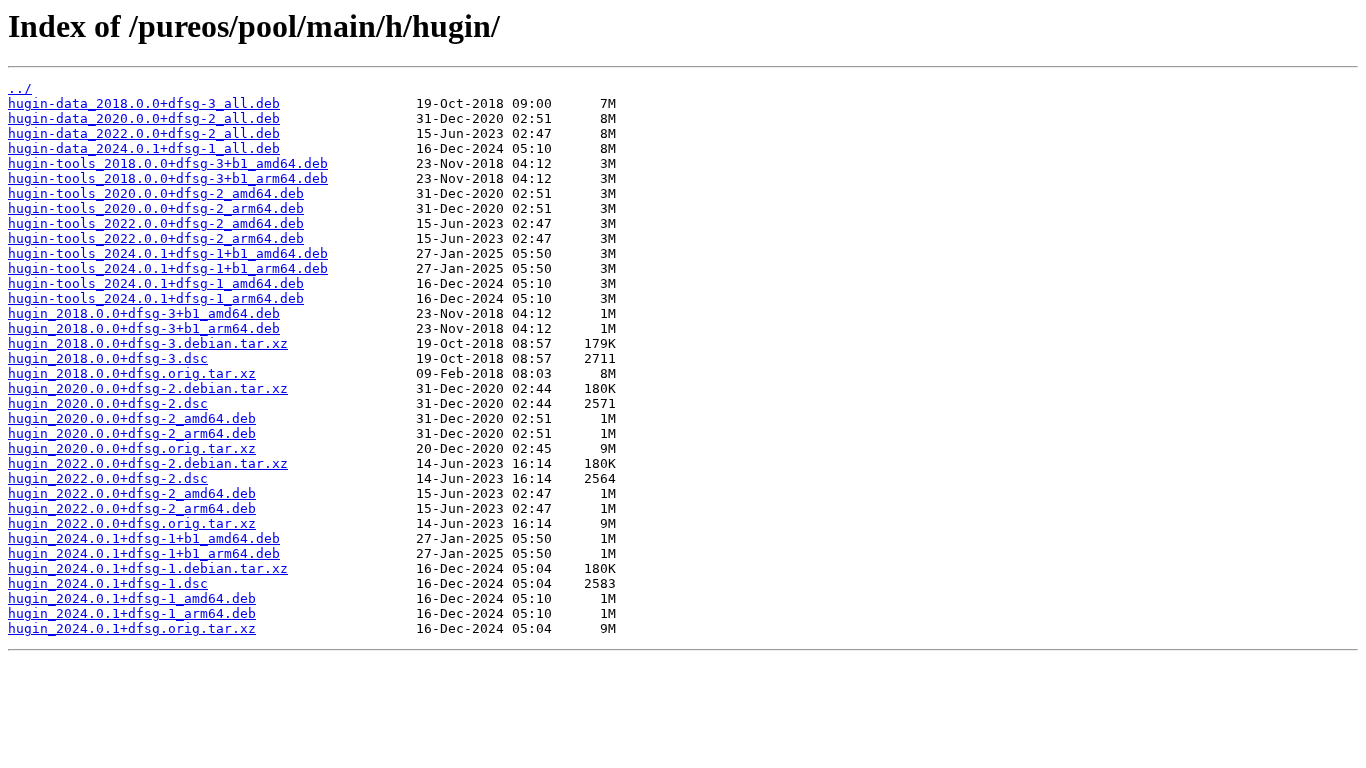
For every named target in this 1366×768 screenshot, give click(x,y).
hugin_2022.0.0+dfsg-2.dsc (108, 478)
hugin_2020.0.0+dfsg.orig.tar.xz (132, 448)
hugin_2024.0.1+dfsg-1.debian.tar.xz (148, 568)
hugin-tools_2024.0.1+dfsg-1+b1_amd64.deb (168, 253)
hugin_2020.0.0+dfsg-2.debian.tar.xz (148, 388)
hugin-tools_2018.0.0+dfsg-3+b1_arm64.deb (168, 178)
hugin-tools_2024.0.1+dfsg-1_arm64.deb (156, 298)
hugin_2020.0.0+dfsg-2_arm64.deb (132, 433)
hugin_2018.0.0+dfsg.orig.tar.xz (132, 373)
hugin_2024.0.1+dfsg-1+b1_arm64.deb (144, 553)
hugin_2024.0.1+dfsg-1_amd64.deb (132, 598)
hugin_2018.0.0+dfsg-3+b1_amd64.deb (144, 313)
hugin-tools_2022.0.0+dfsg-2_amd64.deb (156, 223)
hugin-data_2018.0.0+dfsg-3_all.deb (144, 103)
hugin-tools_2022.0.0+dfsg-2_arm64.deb (156, 238)
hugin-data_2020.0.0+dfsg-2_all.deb (144, 118)
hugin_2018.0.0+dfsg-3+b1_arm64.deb (144, 328)
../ (20, 88)
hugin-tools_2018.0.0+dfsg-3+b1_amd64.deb (168, 163)
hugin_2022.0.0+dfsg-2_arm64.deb (132, 508)
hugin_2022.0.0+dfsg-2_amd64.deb (132, 493)
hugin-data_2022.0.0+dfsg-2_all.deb (144, 133)
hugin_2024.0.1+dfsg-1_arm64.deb (132, 613)
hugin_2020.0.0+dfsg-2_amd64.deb (132, 418)
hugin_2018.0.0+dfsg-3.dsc (108, 358)
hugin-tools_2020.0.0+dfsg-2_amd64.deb (156, 193)
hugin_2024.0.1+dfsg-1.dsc (108, 583)
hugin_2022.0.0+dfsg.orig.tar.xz (132, 523)
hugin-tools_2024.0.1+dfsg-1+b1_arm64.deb (168, 268)
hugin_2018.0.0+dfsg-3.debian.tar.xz (148, 343)
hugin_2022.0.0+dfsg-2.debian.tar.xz (148, 463)
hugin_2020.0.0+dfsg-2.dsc (108, 403)
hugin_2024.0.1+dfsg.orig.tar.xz (132, 628)
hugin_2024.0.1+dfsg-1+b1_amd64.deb (144, 538)
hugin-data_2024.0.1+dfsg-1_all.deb (144, 148)
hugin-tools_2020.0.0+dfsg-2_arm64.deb (156, 208)
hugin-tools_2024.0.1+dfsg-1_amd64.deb (156, 283)
